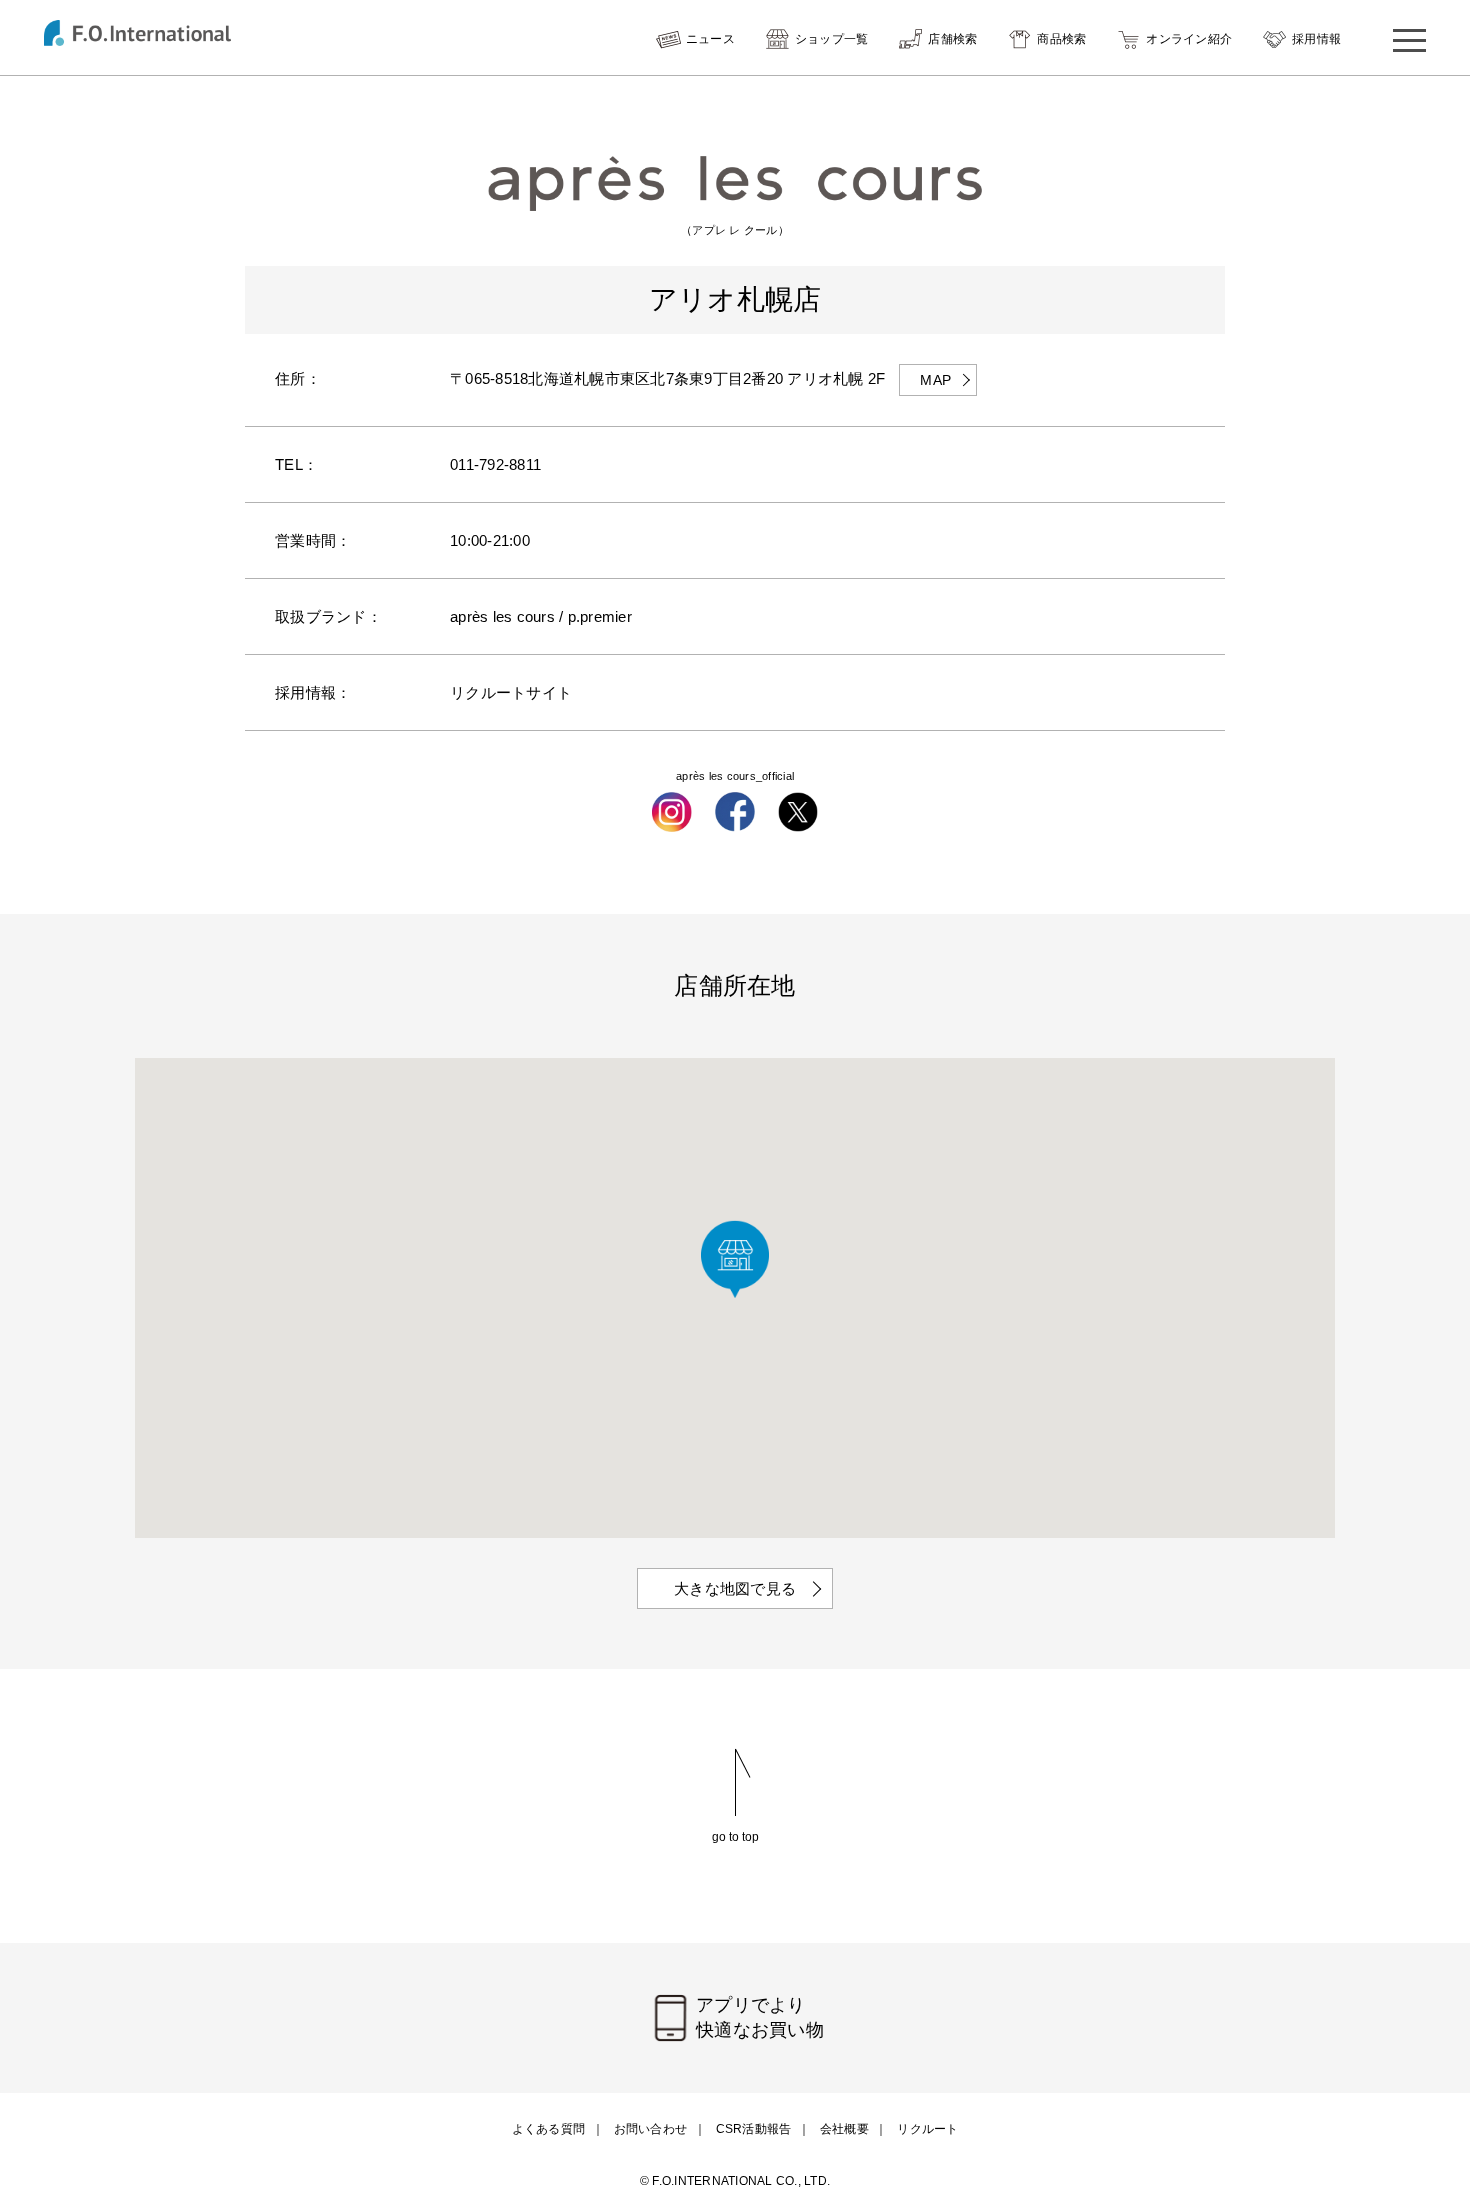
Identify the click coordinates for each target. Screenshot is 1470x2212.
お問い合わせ (651, 2129)
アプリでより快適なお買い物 (760, 2017)
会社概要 (844, 2129)
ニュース (710, 39)
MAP (935, 380)
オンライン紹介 (1189, 39)
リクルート (927, 2129)
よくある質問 (549, 2129)
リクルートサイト (511, 692)
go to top (735, 1836)
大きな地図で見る (735, 1588)
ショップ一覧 (832, 39)
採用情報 (1316, 39)
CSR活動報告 (754, 2129)
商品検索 (1061, 39)
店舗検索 (952, 39)
